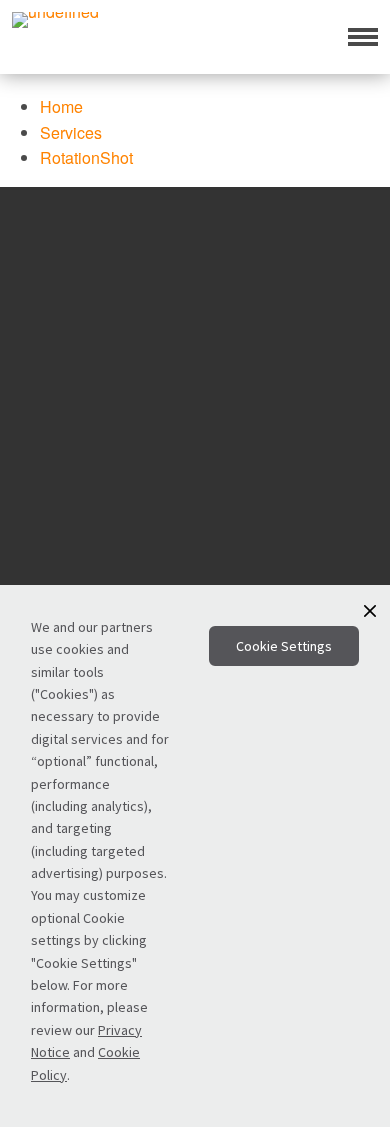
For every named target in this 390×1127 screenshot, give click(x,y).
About (195, 541)
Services (195, 570)
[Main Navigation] (363, 37)
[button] (370, 611)
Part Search (182, 513)
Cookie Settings (284, 646)
